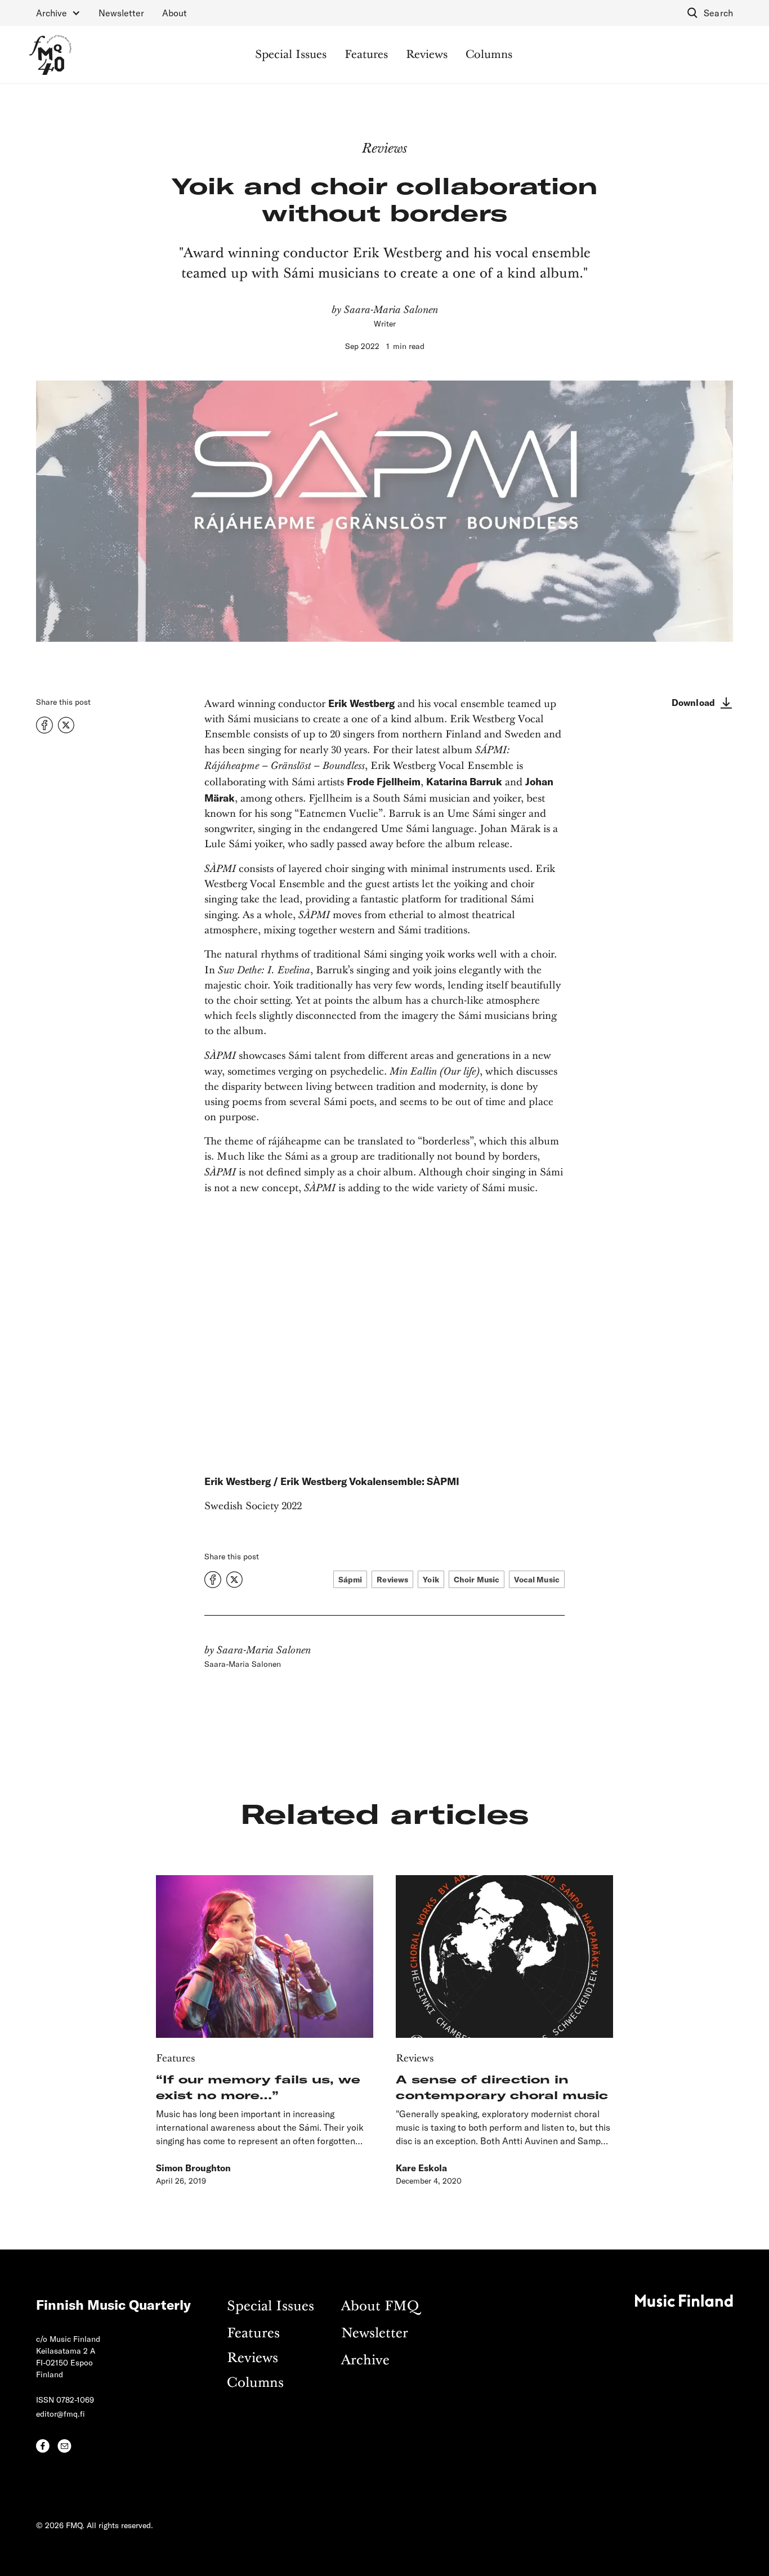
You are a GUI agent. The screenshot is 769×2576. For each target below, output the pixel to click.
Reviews (427, 55)
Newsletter (121, 13)
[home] (50, 55)
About (175, 13)
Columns (489, 55)
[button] (58, 13)
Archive (365, 2361)
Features (366, 55)
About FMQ (380, 2307)
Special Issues (291, 55)
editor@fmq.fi (61, 2414)
